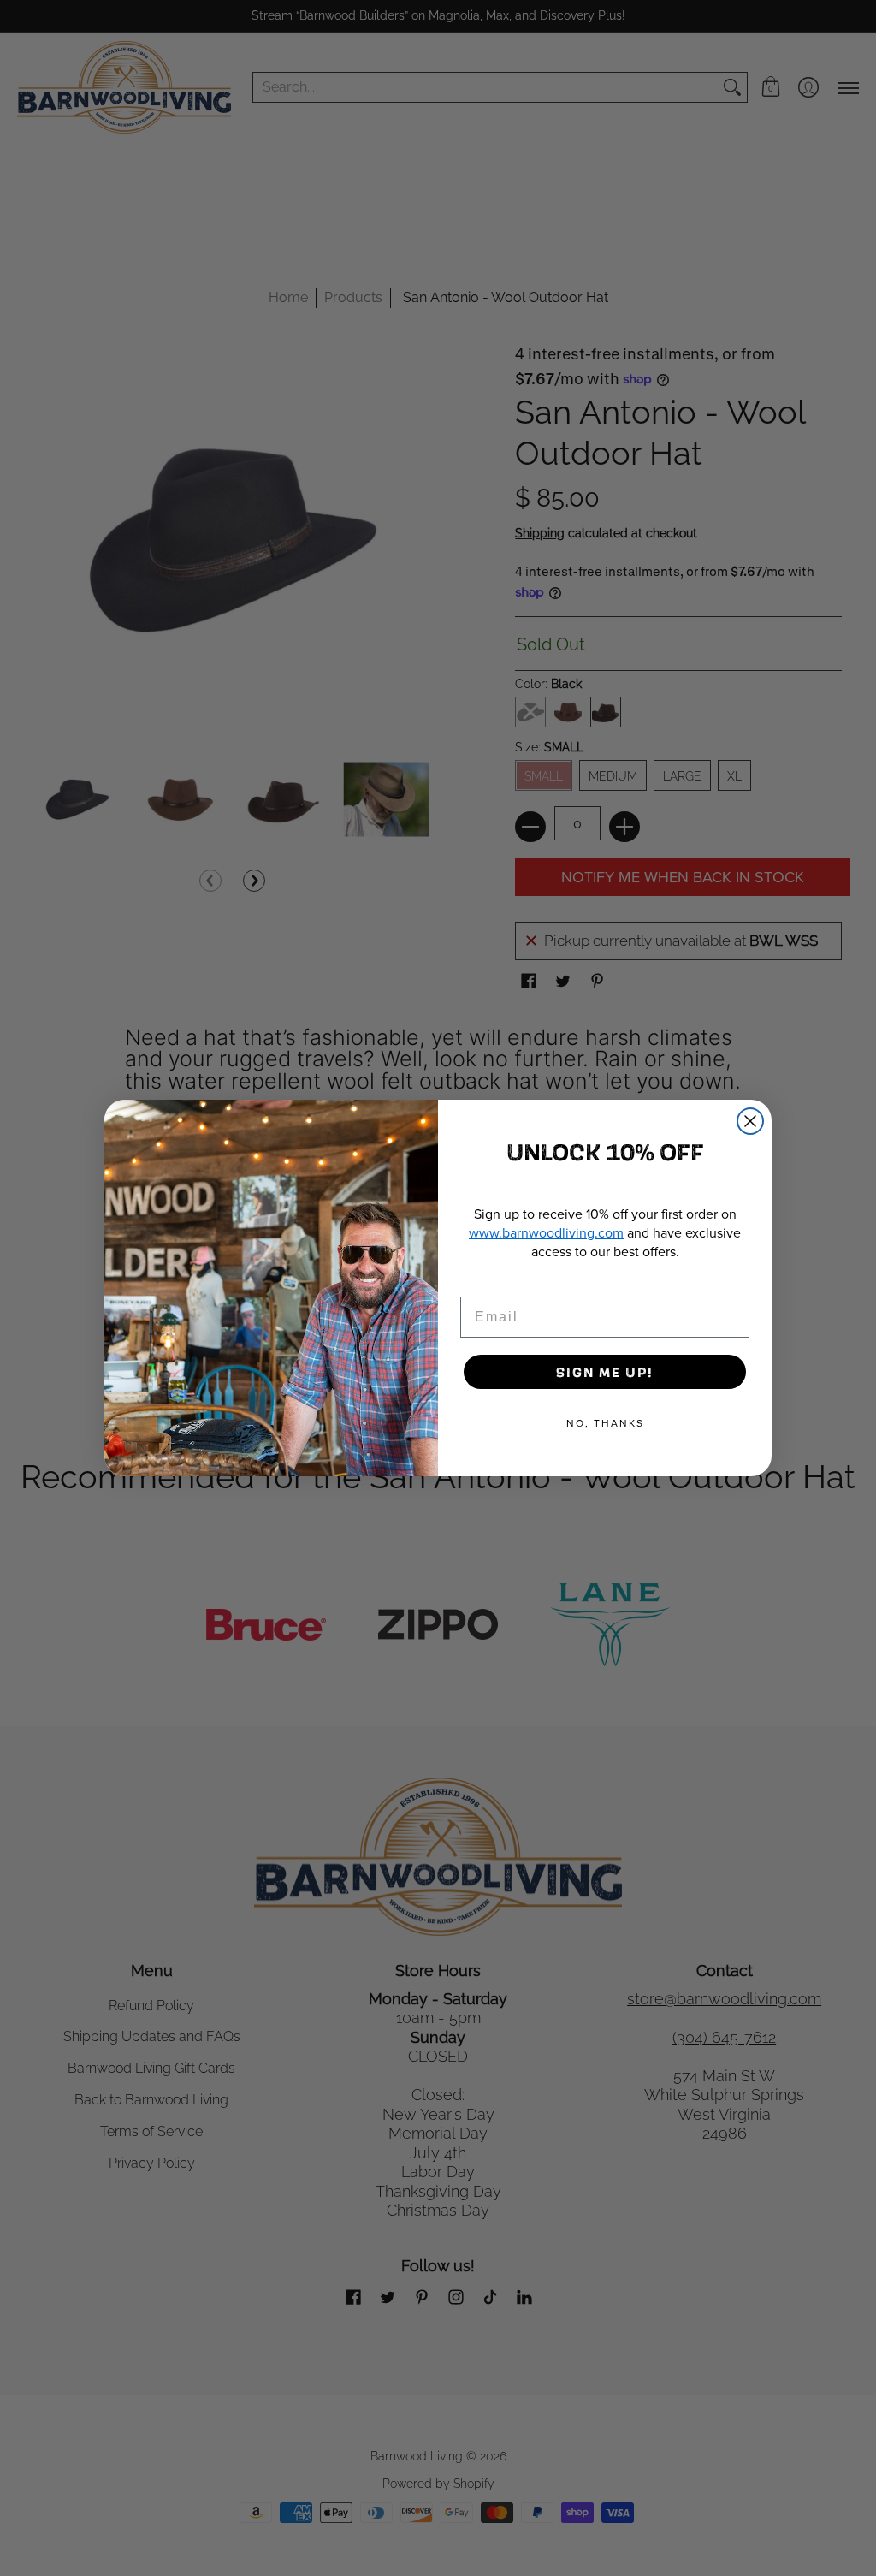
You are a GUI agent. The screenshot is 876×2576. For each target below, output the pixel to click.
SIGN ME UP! (605, 1371)
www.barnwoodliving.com (546, 1232)
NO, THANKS (605, 1423)
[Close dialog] (750, 1121)
